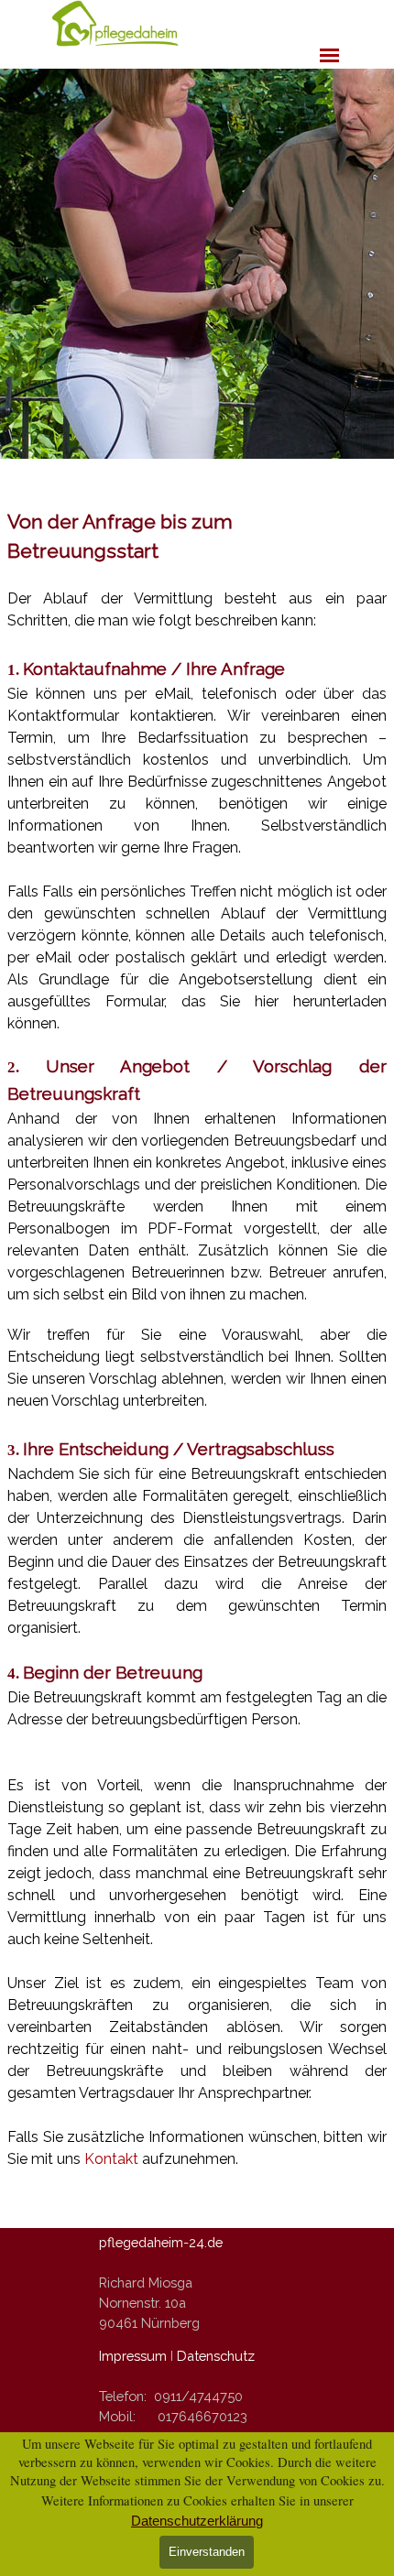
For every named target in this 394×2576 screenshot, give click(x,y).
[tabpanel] (197, 1339)
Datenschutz (216, 2356)
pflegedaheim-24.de (161, 2242)
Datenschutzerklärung (197, 2521)
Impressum (133, 2356)
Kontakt (113, 2159)
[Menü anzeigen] (329, 55)
